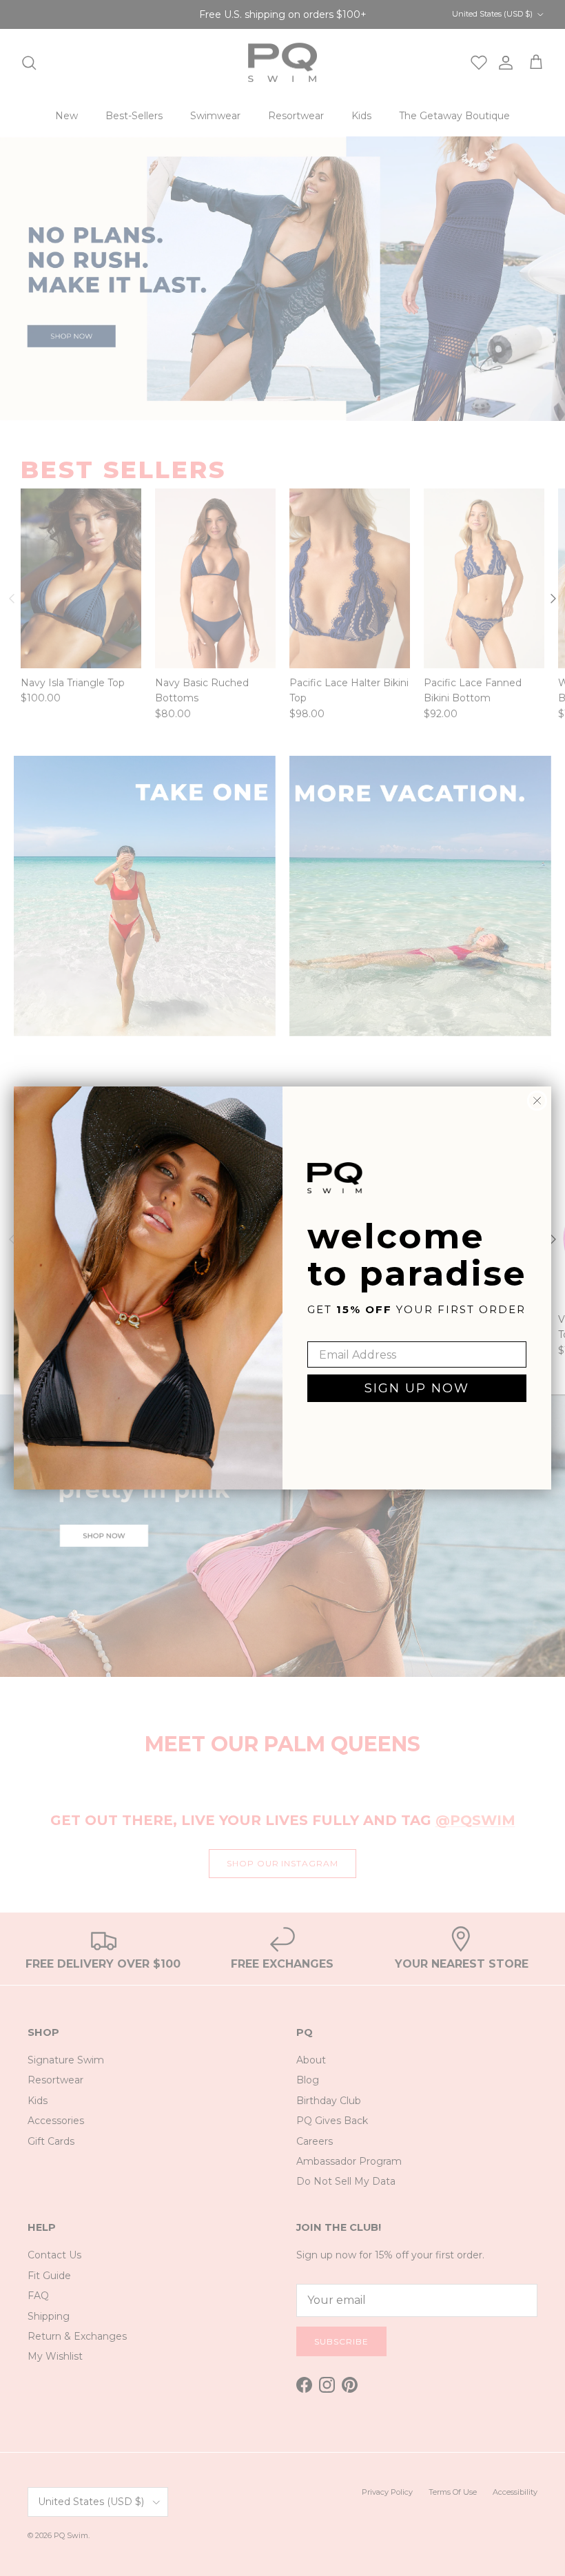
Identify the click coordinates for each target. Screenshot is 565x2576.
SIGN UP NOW (417, 1388)
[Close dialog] (537, 1101)
